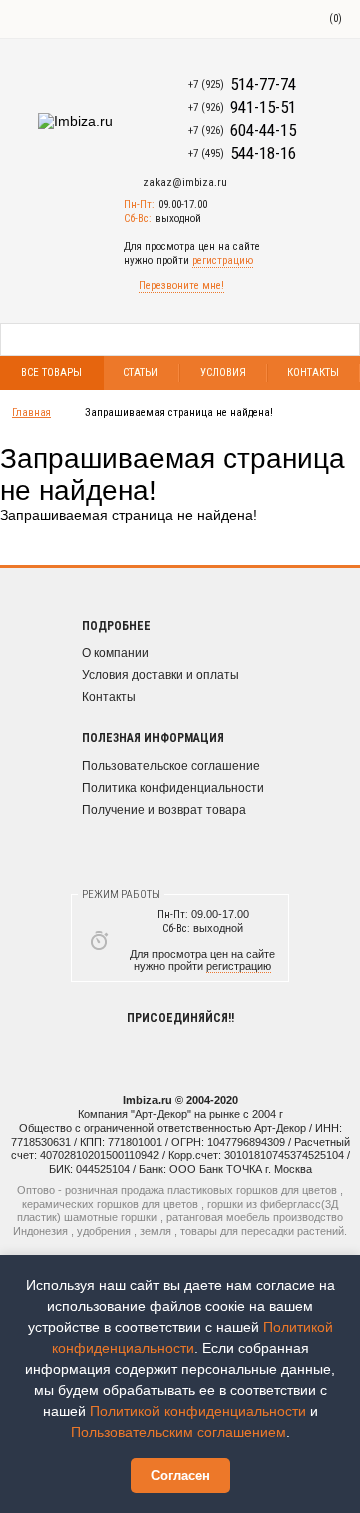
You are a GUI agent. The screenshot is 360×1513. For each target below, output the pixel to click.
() (335, 18)
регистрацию (222, 260)
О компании (115, 653)
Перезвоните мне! (181, 285)
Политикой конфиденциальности (198, 1411)
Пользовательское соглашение (171, 766)
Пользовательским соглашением (178, 1432)
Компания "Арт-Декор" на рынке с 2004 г (180, 1114)
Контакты (109, 697)
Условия (223, 372)
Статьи (140, 372)
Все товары (51, 372)
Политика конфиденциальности (173, 788)
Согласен (180, 1475)
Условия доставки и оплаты (160, 675)
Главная (31, 412)
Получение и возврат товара (164, 810)
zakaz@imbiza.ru (185, 182)
